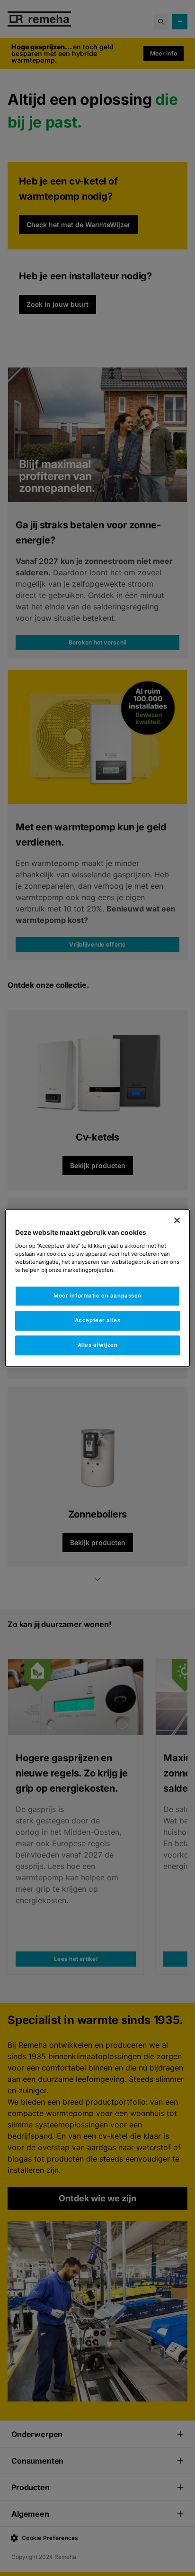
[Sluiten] (177, 1220)
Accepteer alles (98, 1320)
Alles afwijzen (98, 1345)
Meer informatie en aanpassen (97, 1296)
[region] (97, 1288)
